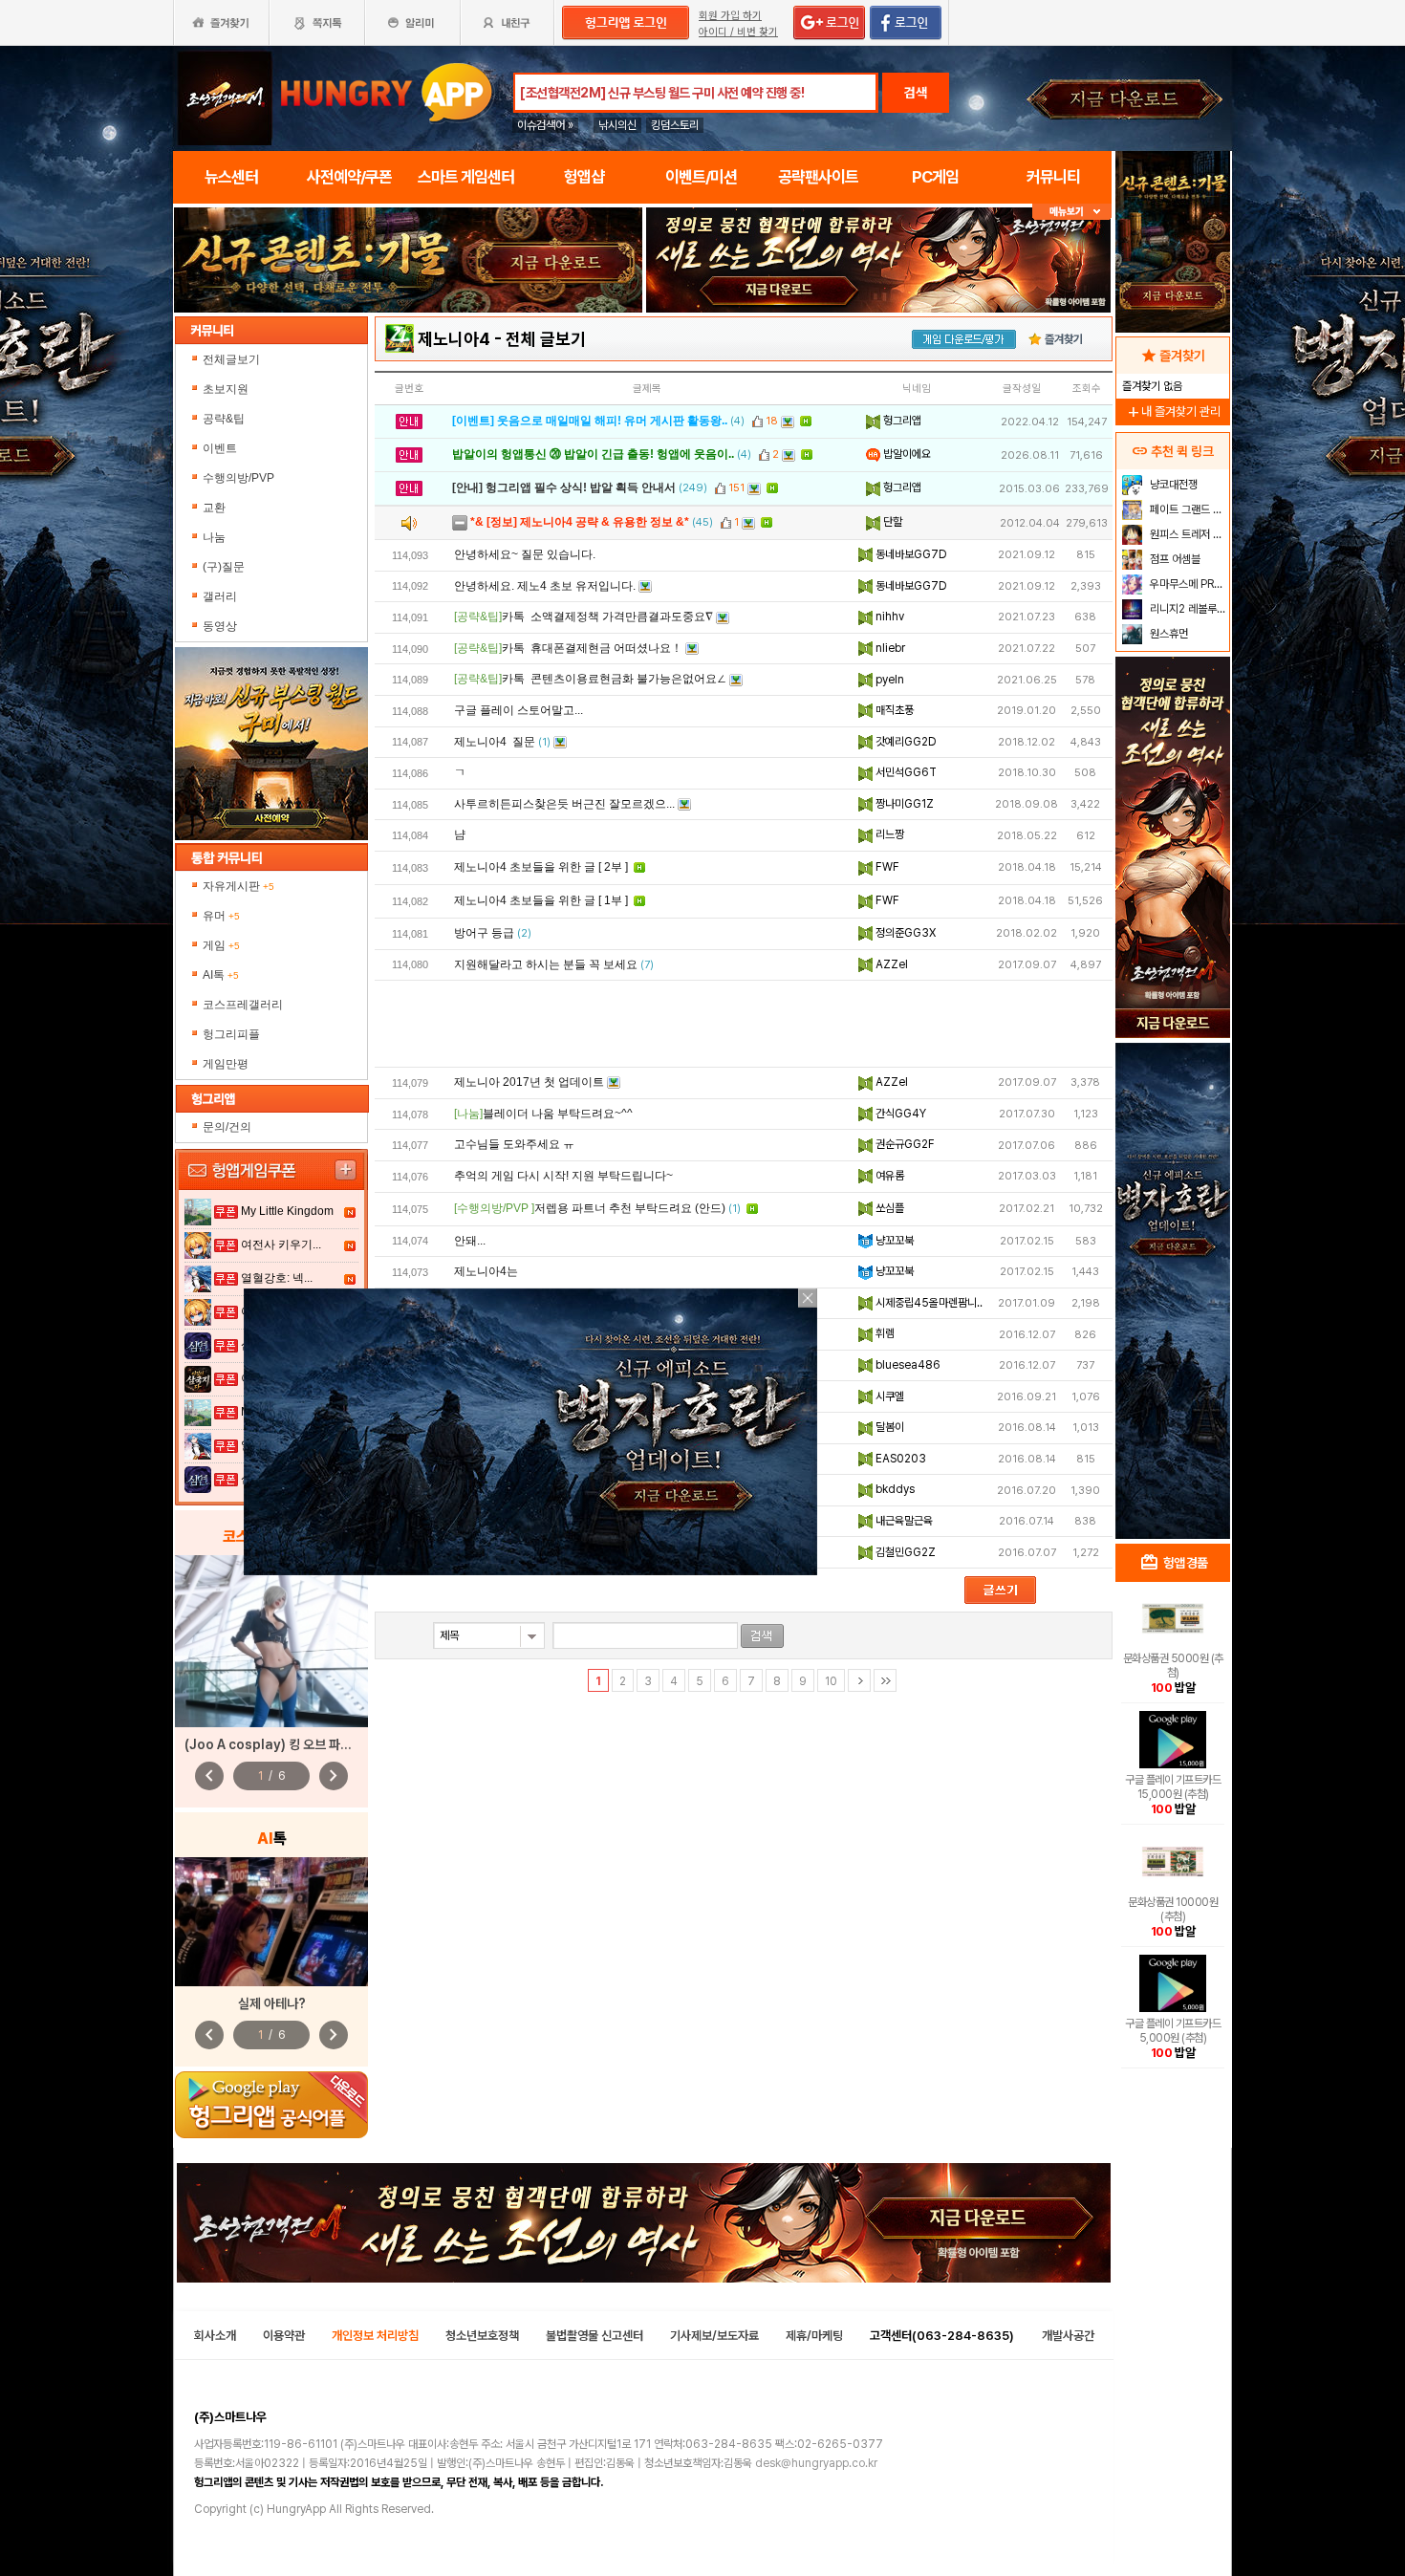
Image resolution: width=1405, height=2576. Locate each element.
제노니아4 (454, 339)
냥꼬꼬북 (893, 1241)
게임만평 (226, 1064)
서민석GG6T (905, 772)
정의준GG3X (904, 933)
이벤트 (220, 448)
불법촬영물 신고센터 (594, 2336)
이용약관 (284, 2336)
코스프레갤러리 (243, 1005)
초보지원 (226, 389)
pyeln (888, 680)
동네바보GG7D (910, 554)
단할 (891, 522)
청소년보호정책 (482, 2336)
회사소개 (215, 2336)
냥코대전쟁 (1172, 485)
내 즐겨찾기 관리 (1173, 411)
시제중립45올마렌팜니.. (928, 1303)
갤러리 (220, 596)
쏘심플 (888, 1208)
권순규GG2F (904, 1144)
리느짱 (888, 834)
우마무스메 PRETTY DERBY (1188, 584)
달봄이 (888, 1427)
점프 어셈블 (1174, 559)
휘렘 (884, 1333)
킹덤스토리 (675, 125)
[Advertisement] (408, 365)
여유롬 (888, 1176)
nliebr (889, 648)
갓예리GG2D (905, 742)
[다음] (859, 1680)
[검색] (762, 1636)
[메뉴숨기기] (1072, 212)
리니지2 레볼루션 (1187, 609)
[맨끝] (885, 1680)
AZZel (890, 964)
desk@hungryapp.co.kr (816, 2463)
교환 (214, 508)
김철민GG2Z (904, 1552)
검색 (916, 93)
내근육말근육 (903, 1521)
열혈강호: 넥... (277, 1278)
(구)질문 (224, 567)
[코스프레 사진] (271, 1641)
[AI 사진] (271, 1922)
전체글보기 (231, 359)
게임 (221, 945)
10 (831, 1681)
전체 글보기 (546, 339)
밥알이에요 (906, 454)
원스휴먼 (1167, 634)
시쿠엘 (888, 1396)
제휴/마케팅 (814, 2336)
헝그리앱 (901, 421)
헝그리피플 (231, 1034)
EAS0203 (899, 1459)
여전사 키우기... (281, 1245)
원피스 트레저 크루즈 (1188, 534)
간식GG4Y (899, 1114)
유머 (221, 916)
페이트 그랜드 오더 (1188, 509)
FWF (886, 867)
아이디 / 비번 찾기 (738, 32)
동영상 (220, 626)
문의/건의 (227, 1127)
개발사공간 (1068, 2336)
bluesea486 (907, 1365)
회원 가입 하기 (730, 16)
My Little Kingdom (287, 1211)
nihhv (888, 617)
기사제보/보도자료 (714, 2336)
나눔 (214, 537)
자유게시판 (238, 886)
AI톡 (221, 975)
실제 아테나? (272, 2003)
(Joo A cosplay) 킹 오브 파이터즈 (280, 1744)
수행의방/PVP (238, 478)
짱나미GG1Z (903, 804)
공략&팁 (224, 419)
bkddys (894, 1489)
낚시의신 (617, 125)
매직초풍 (893, 710)
